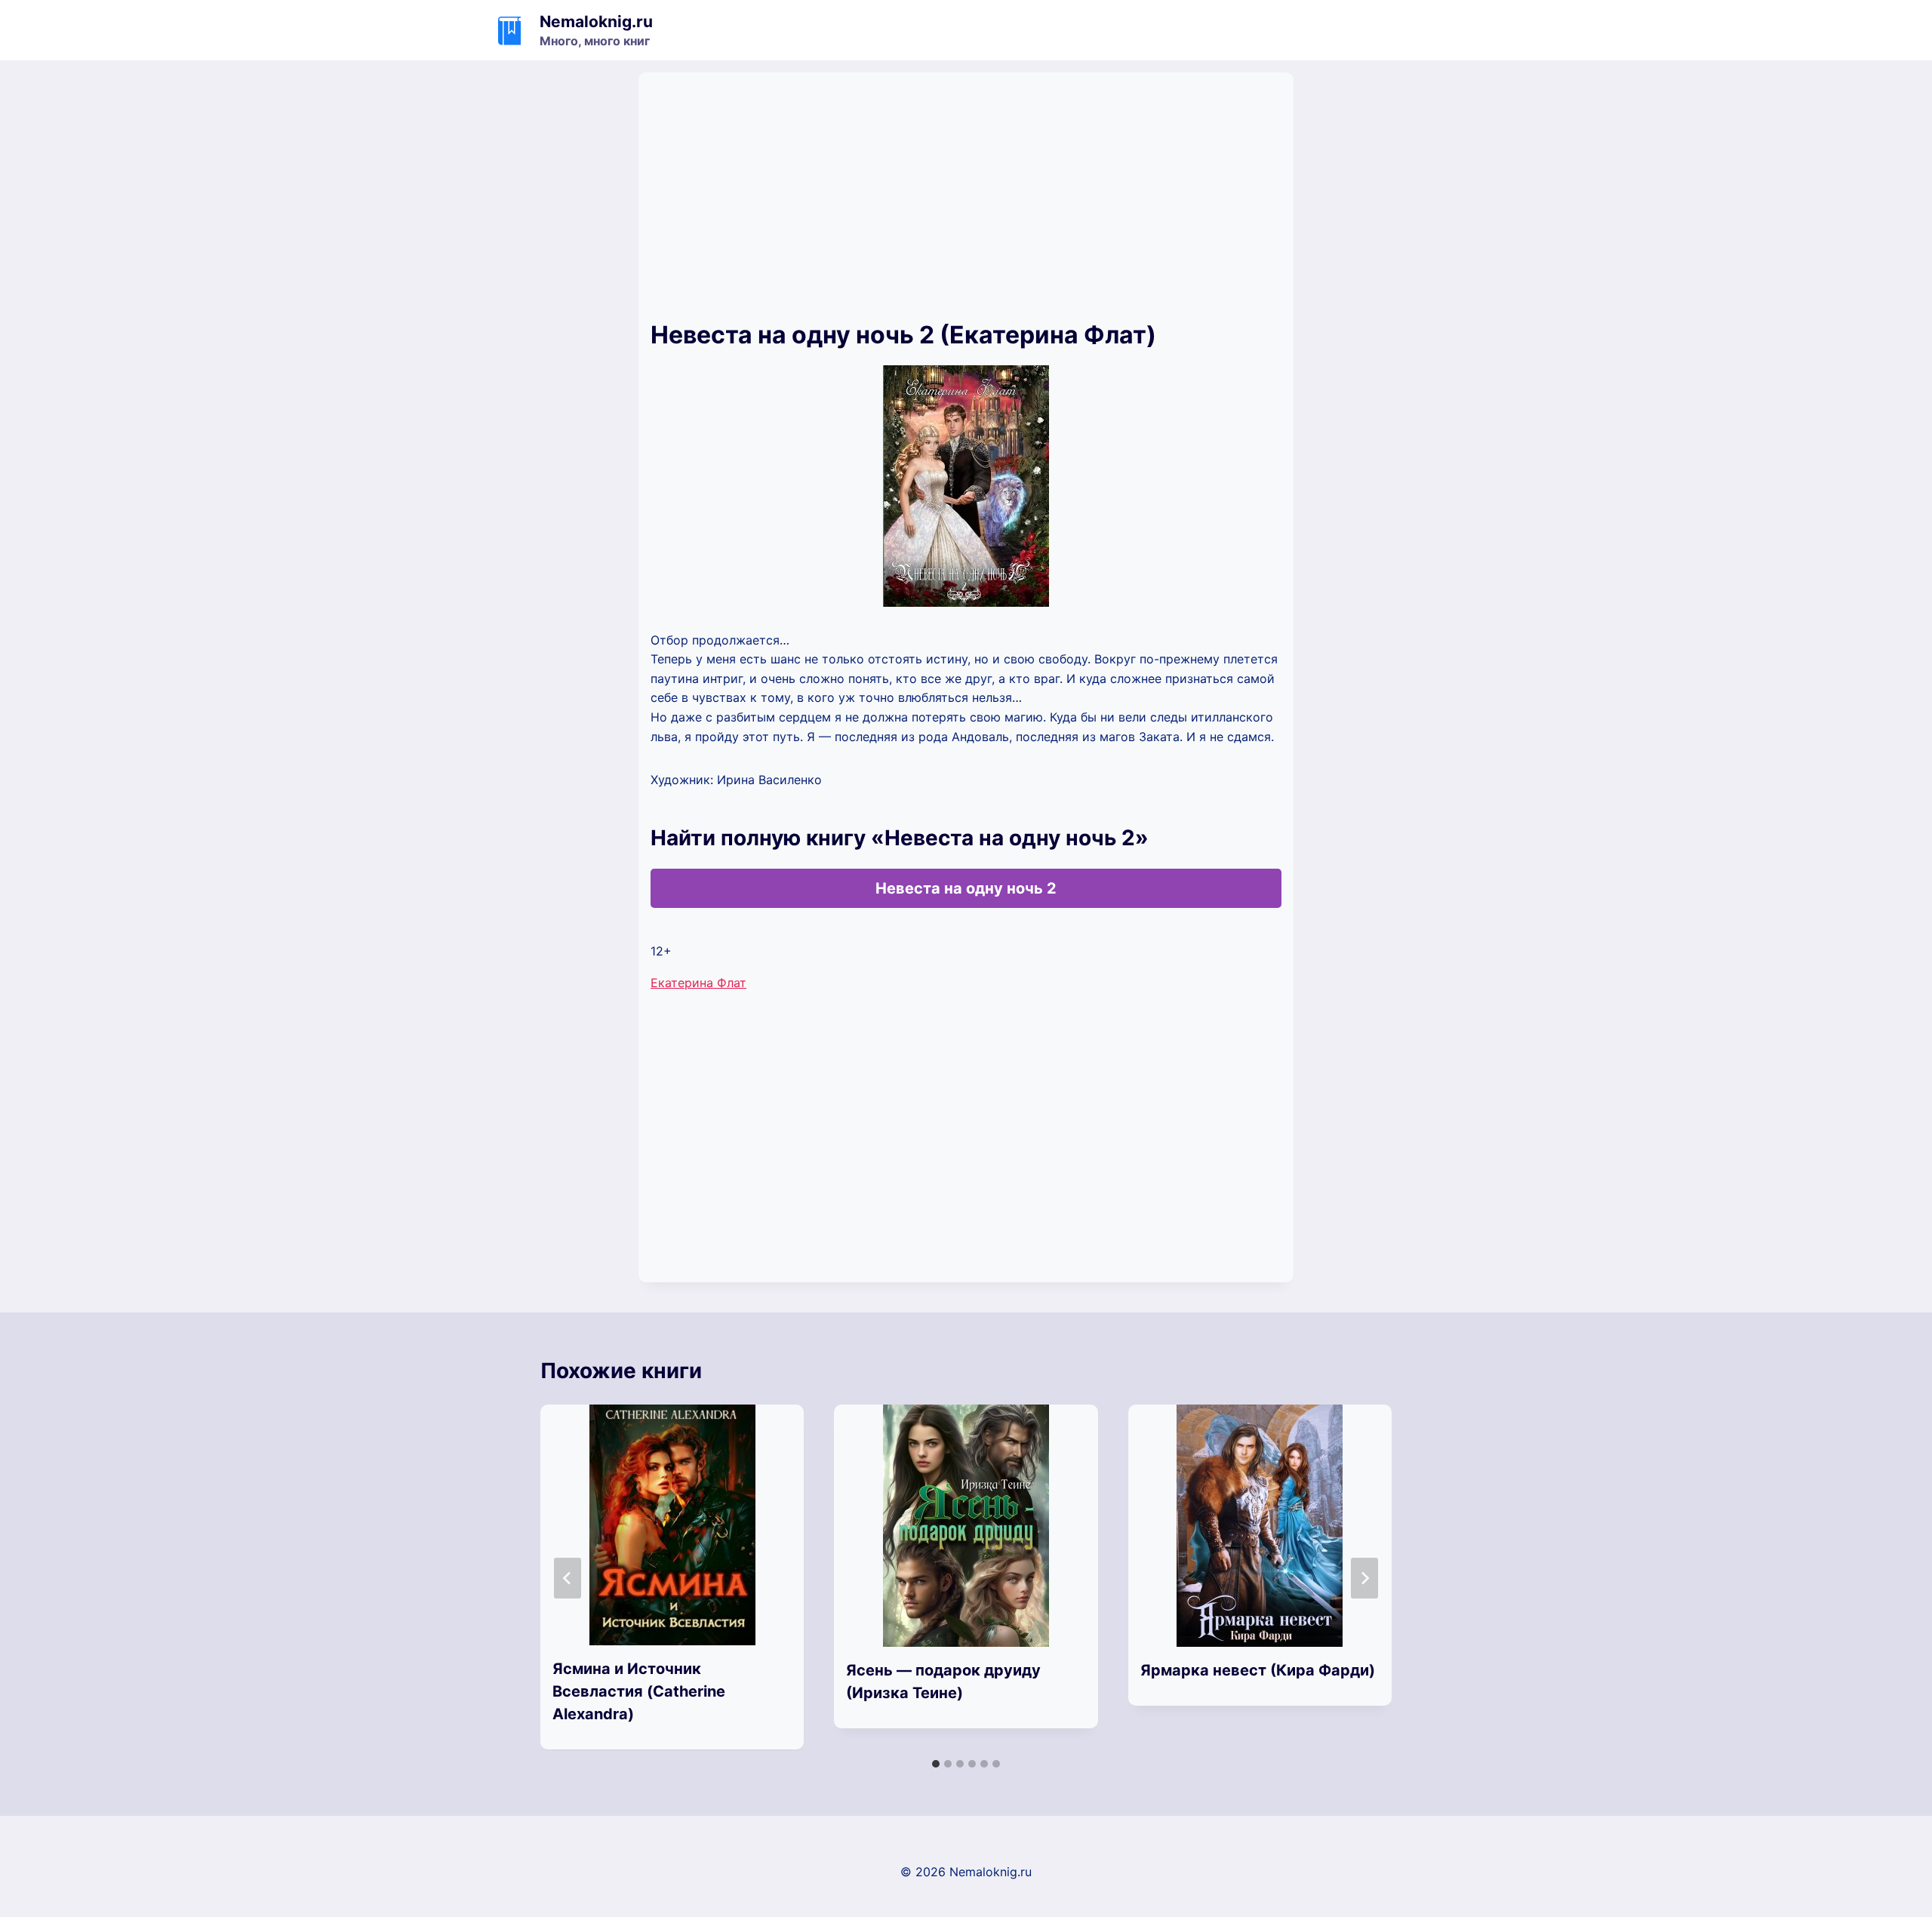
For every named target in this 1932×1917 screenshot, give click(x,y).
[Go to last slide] (568, 1578)
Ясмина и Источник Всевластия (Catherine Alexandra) (639, 1691)
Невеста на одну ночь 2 (966, 888)
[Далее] (1364, 1578)
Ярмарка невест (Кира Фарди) (1258, 1670)
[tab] (936, 1764)
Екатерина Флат (698, 983)
